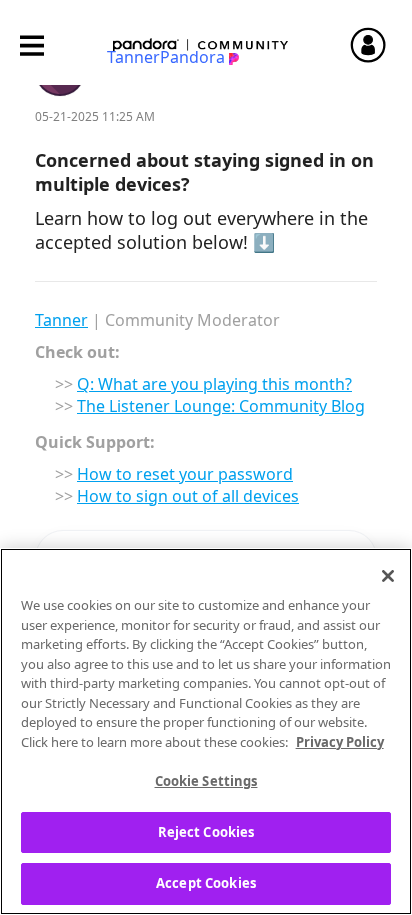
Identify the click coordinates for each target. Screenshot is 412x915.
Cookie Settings (206, 781)
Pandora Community (201, 45)
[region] (206, 731)
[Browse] (42, 45)
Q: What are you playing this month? (214, 384)
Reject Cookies (206, 832)
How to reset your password (185, 474)
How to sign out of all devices (188, 496)
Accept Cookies (206, 883)
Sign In (377, 45)
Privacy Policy (340, 742)
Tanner (61, 320)
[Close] (388, 576)
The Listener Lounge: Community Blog (221, 406)
